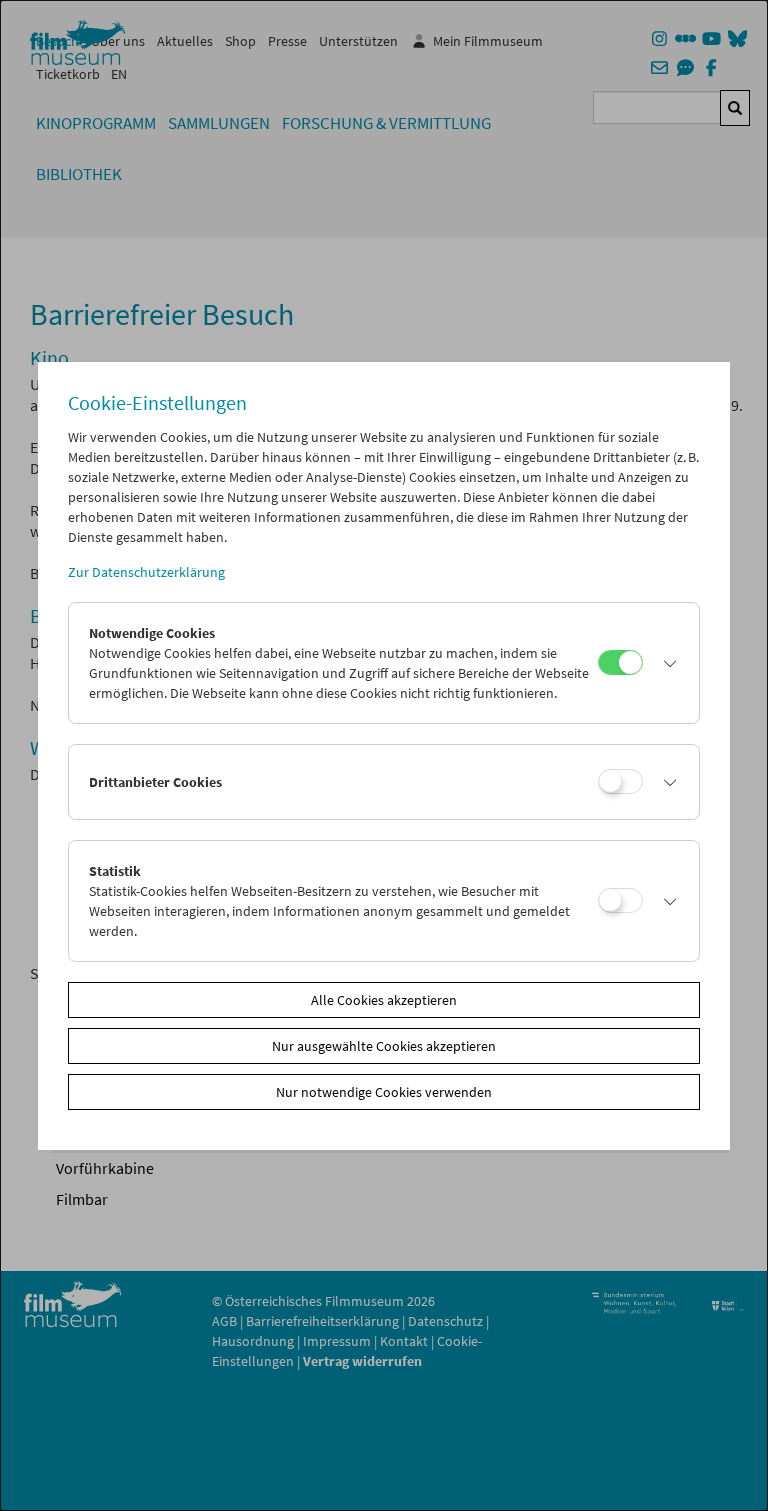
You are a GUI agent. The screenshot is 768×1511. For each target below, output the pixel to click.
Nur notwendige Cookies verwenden (384, 1092)
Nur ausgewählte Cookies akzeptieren (384, 1046)
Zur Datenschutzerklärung (146, 572)
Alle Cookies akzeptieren (384, 1000)
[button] (665, 663)
